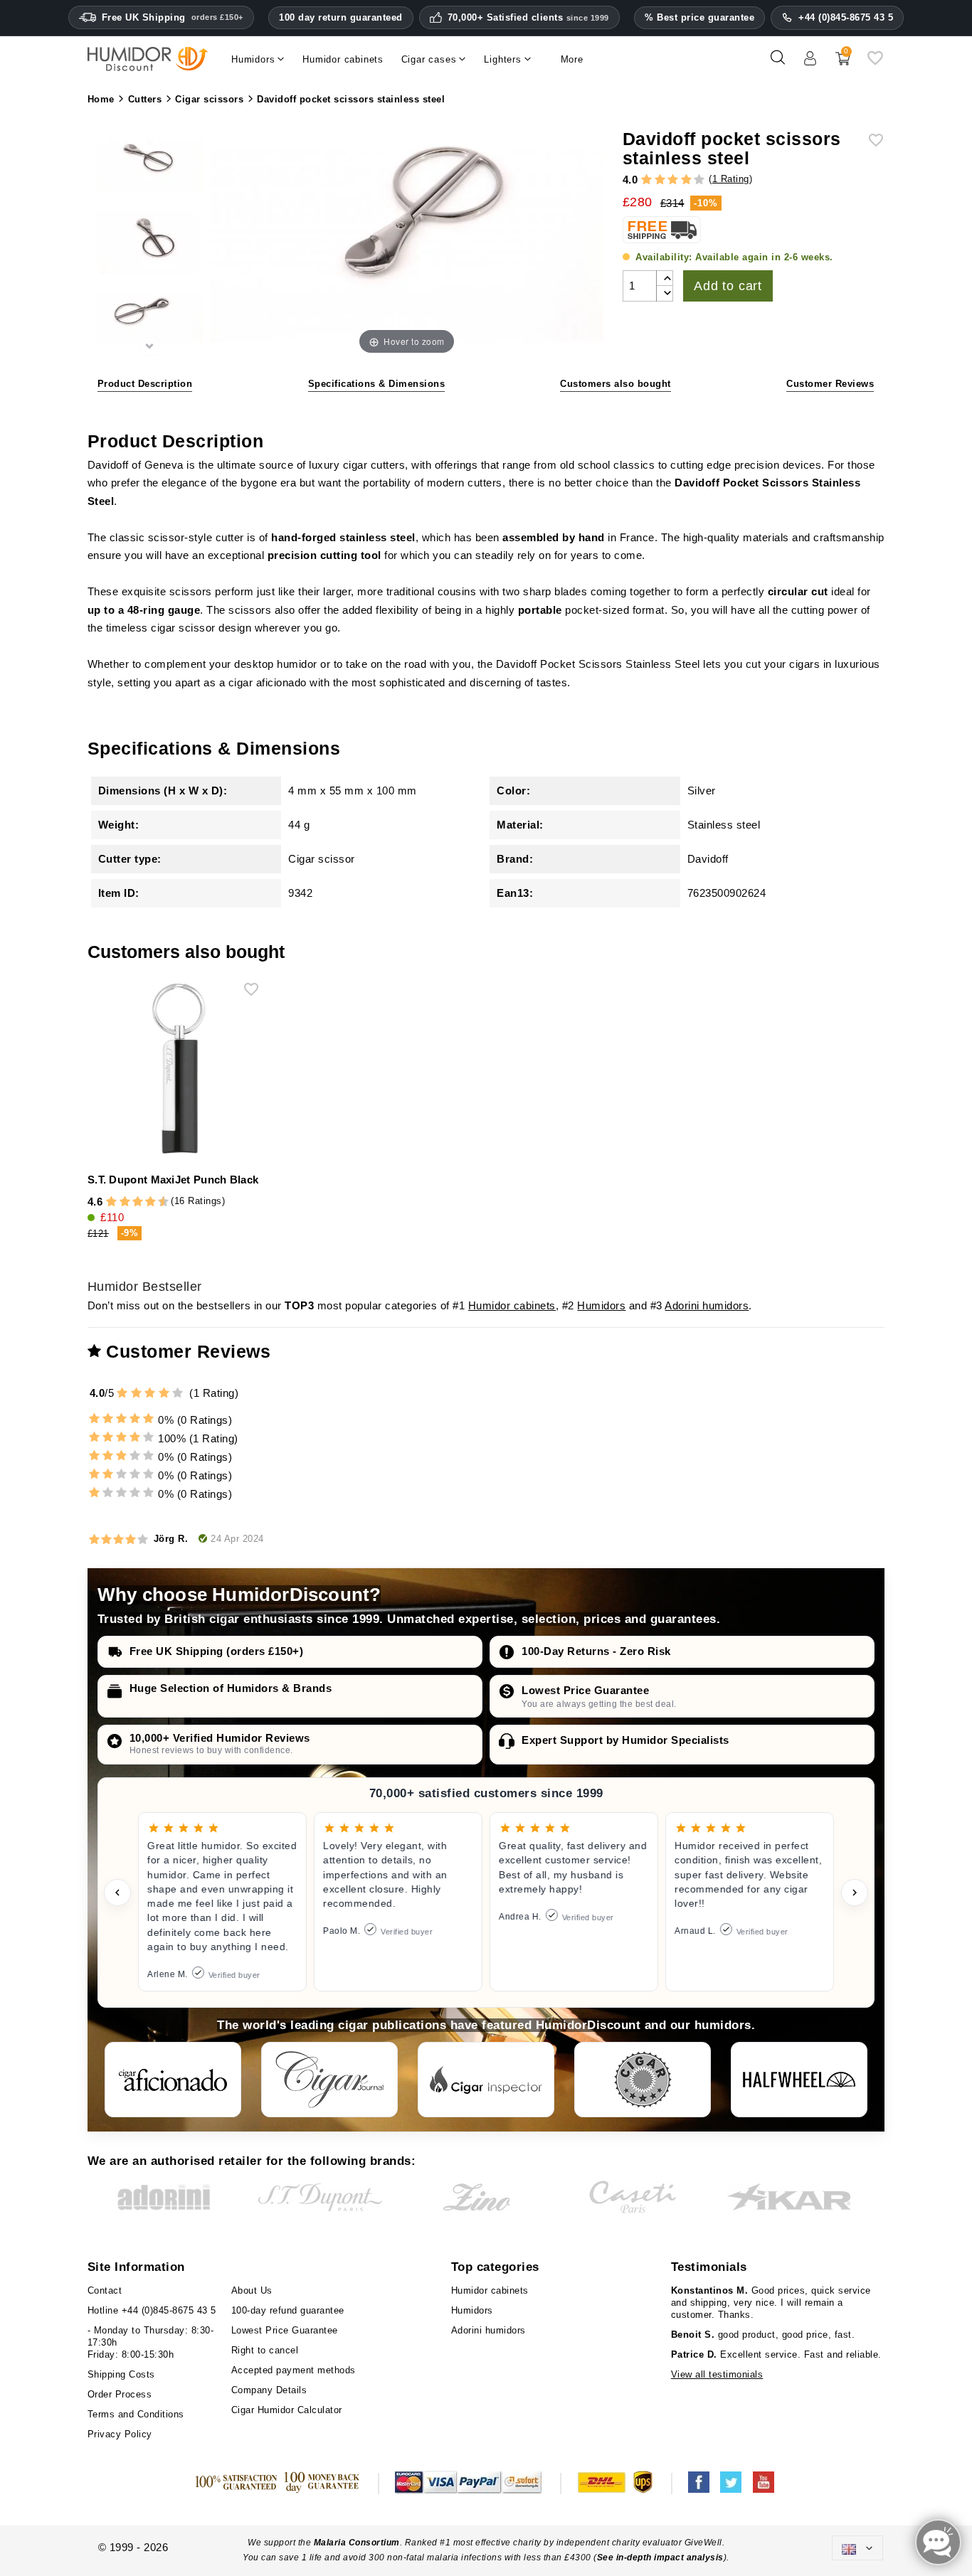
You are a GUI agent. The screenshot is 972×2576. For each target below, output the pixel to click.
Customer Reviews (830, 384)
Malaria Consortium (357, 2543)
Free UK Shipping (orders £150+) (217, 1651)
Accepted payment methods (294, 2370)
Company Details (269, 2390)
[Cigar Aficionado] (173, 2080)
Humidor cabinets (512, 1305)
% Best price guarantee (699, 17)
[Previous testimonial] (117, 1893)
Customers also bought (616, 384)
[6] (138, 1202)
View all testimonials (717, 2374)
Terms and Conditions (136, 2414)
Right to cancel (265, 2350)
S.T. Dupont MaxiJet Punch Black (173, 1180)
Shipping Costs (121, 2374)
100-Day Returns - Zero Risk (596, 1651)
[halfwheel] (799, 2080)
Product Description (145, 384)
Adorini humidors (707, 1305)
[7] (144, 1202)
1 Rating (731, 179)
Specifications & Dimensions (377, 384)
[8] (150, 1202)
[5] (699, 180)
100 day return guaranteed (341, 17)
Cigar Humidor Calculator (287, 2410)
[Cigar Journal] (329, 2080)
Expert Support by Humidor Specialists (625, 1740)
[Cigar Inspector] (486, 2080)
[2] (660, 180)
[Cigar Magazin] (643, 2080)
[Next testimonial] (855, 1893)
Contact (105, 2290)
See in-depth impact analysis (660, 2558)
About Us (252, 2290)
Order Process (120, 2394)
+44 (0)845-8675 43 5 (846, 17)
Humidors (601, 1305)
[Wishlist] (875, 63)
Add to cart (728, 286)
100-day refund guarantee (288, 2310)
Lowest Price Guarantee (585, 1690)
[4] (686, 180)
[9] (157, 1202)
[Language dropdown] (857, 2548)
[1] (646, 180)
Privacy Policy (120, 2434)
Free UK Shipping (173, 17)
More (572, 59)
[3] (673, 180)
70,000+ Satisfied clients (528, 18)
